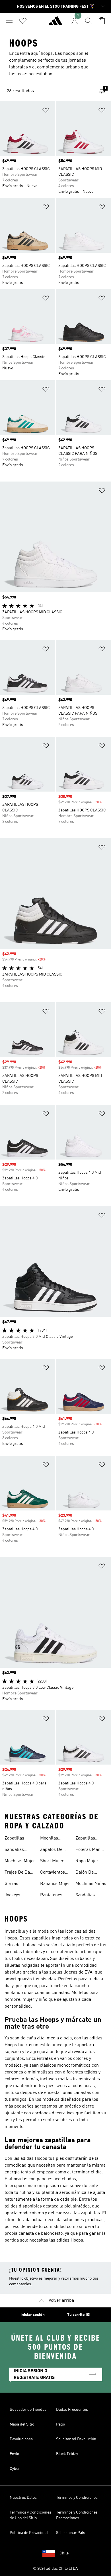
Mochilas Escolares (50, 1839)
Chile (64, 2553)
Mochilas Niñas (91, 1884)
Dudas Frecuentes (72, 2410)
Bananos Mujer (55, 1884)
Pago (60, 2424)
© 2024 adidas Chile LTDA (55, 2569)
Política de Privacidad (29, 2533)
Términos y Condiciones (77, 2498)
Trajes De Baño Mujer (20, 1873)
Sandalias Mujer (14, 1850)
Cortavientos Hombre (53, 1873)
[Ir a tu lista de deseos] (23, 21)
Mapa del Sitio (22, 2424)
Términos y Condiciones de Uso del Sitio (30, 2515)
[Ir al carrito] (102, 21)
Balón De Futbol (85, 1873)
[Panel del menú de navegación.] (9, 21)
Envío (14, 2454)
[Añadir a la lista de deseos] (46, 111)
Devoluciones (21, 2439)
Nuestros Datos (23, 2498)
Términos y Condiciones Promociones (77, 2515)
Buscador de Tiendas (28, 2410)
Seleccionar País (71, 2533)
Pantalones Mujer (51, 1896)
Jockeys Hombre (13, 1896)
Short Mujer (52, 1861)
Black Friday (67, 2454)
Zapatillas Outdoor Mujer (90, 1839)
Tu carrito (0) (79, 2315)
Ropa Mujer (87, 1861)
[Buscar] (88, 21)
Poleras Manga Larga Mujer (90, 1850)
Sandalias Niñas (85, 1896)
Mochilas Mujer (20, 1861)
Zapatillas (14, 1838)
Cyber (15, 2469)
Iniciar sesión (33, 2315)
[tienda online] (55, 23)
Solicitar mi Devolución (76, 2439)
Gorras (11, 1884)
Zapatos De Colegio (51, 1850)
